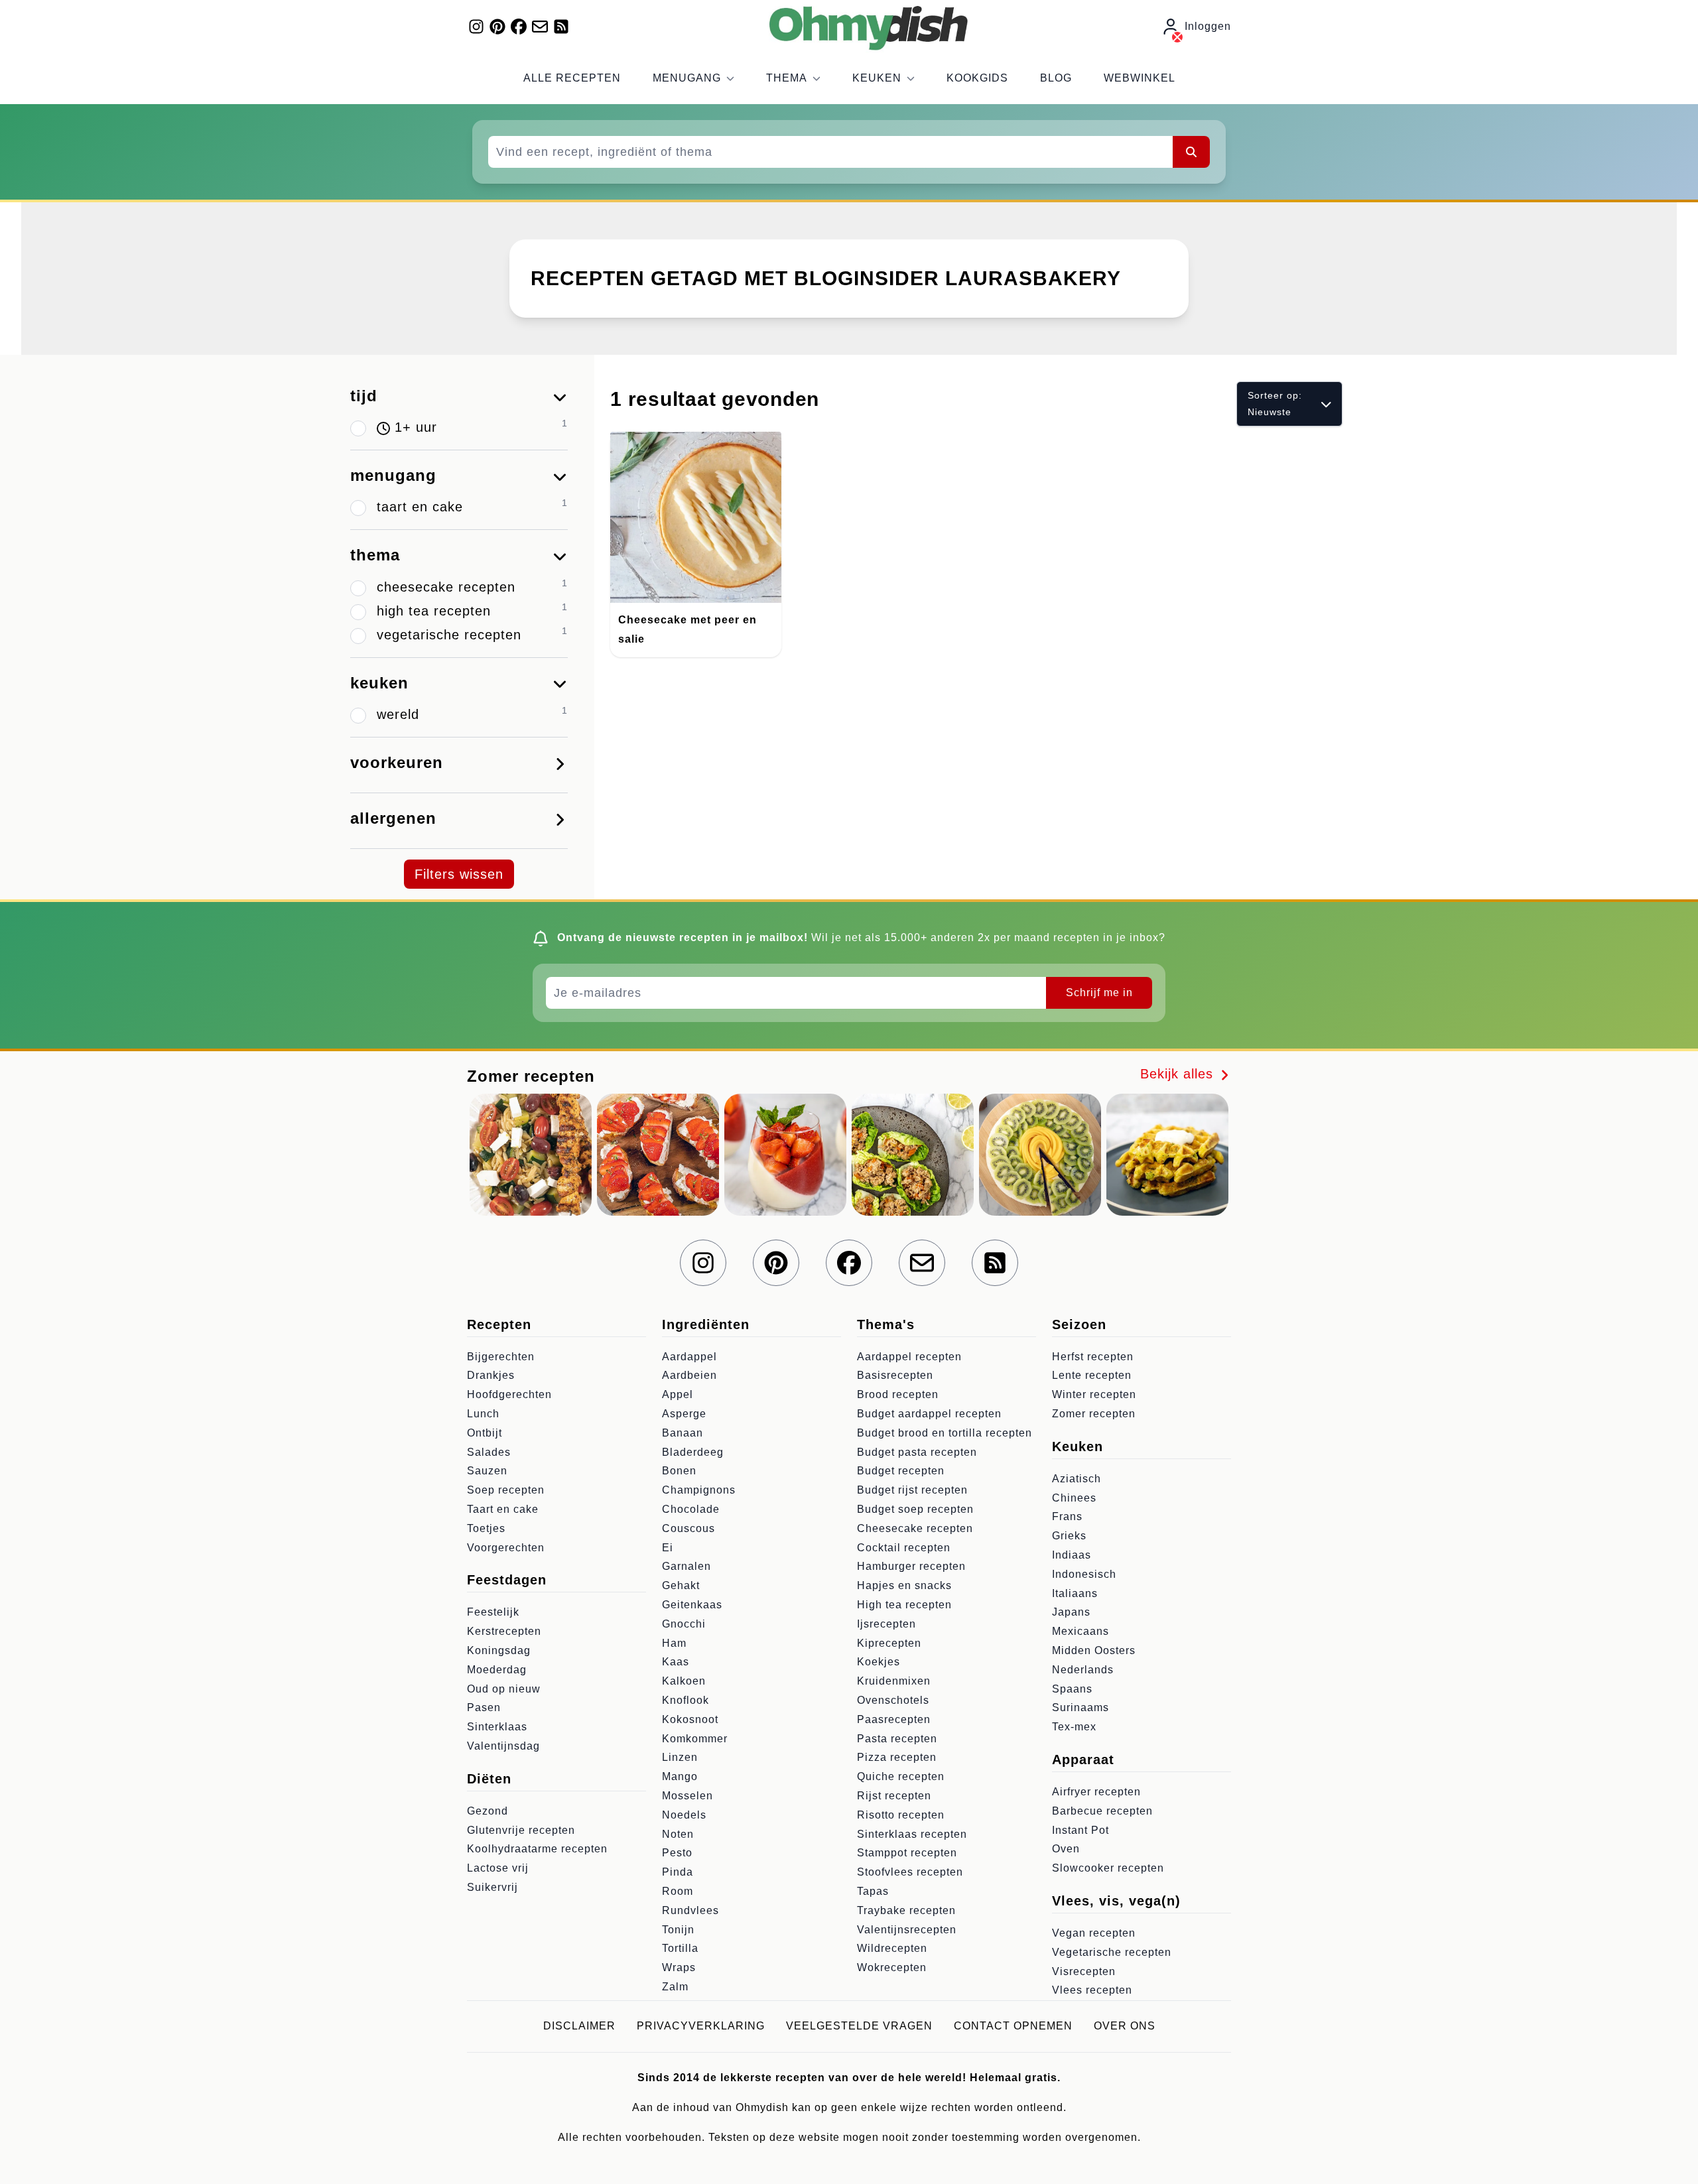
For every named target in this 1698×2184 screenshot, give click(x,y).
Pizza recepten (897, 1757)
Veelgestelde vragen (859, 2026)
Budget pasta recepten (917, 1452)
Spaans (1072, 1689)
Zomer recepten (1094, 1414)
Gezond (488, 1811)
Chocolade (691, 1509)
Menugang (687, 78)
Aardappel (689, 1357)
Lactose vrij (498, 1868)
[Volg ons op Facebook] (519, 27)
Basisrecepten (895, 1375)
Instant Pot (1080, 1830)
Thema (787, 78)
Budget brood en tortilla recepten (945, 1433)
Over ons (1125, 2026)
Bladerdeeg (693, 1452)
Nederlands (1083, 1670)
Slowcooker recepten (1108, 1868)
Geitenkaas (692, 1605)
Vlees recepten (1092, 1990)
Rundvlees (690, 1910)
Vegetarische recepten (1112, 1952)
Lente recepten (1092, 1375)
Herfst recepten (1093, 1357)
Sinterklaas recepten (912, 1834)
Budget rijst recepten (912, 1490)
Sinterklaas (497, 1727)
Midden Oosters (1094, 1650)
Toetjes (486, 1528)
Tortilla (680, 1948)
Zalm (675, 1987)
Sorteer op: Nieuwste (1275, 404)
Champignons (699, 1490)
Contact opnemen (1013, 2026)
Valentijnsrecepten (907, 1930)
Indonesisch (1084, 1574)
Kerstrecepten (504, 1631)
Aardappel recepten (909, 1357)
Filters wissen (459, 874)
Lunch (483, 1414)
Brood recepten (898, 1394)
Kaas (676, 1662)
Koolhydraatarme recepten (537, 1849)
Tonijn (678, 1930)
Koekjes (879, 1662)
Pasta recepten (897, 1739)
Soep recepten (506, 1490)
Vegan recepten (1094, 1933)
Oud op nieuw (504, 1689)
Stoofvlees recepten (910, 1872)
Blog (1056, 78)
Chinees (1074, 1498)
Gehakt (681, 1585)
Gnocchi (684, 1624)
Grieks (1069, 1536)
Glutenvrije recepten (521, 1830)
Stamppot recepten (907, 1853)
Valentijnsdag (503, 1746)
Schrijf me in (1099, 993)
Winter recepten (1094, 1394)
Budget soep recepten (915, 1509)
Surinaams (1080, 1707)
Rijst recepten (894, 1796)
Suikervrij (492, 1887)
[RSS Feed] (561, 27)
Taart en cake (503, 1509)
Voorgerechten (506, 1548)
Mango (680, 1776)
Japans (1071, 1612)
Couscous (688, 1528)
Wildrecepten (892, 1948)
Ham (674, 1643)
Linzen (680, 1757)
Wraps (679, 1967)
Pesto (677, 1853)
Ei (668, 1548)
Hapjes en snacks (904, 1585)
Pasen (484, 1707)
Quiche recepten (901, 1776)
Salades (489, 1452)
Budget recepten (901, 1471)
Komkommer (695, 1739)
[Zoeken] (1191, 152)
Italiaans (1075, 1593)
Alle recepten (572, 78)
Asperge (684, 1414)
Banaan (683, 1433)
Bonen (679, 1471)
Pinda (678, 1872)
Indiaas (1072, 1555)
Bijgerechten (501, 1357)
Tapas (873, 1891)
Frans (1067, 1516)
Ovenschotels (893, 1700)
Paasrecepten (894, 1719)
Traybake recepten (906, 1910)
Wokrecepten (892, 1967)
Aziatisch (1077, 1479)
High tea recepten (904, 1605)
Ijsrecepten (886, 1624)
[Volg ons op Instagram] (476, 27)
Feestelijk (493, 1612)
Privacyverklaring (701, 2026)
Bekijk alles (1179, 1074)
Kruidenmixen (894, 1681)
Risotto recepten (901, 1815)
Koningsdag (499, 1650)
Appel (678, 1394)
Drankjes (491, 1375)
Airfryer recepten (1096, 1792)
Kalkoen (684, 1681)
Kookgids (977, 78)
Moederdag (497, 1670)
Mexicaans (1080, 1631)
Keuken (877, 78)
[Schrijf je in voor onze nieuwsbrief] (540, 27)
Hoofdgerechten (509, 1394)
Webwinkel (1140, 78)
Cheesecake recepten (915, 1528)
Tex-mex (1074, 1727)
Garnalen (686, 1566)
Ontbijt (485, 1433)
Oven (1066, 1849)
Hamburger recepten (911, 1566)
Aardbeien (689, 1375)
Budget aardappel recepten (929, 1414)
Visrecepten (1084, 1971)
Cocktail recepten (904, 1548)
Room (678, 1891)
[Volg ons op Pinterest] (497, 27)
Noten (678, 1834)
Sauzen (487, 1471)
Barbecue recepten (1102, 1811)
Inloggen (1208, 26)
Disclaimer (579, 2026)
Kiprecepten (889, 1643)
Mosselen (687, 1796)
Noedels (684, 1815)
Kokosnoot (690, 1719)
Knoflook (686, 1700)
